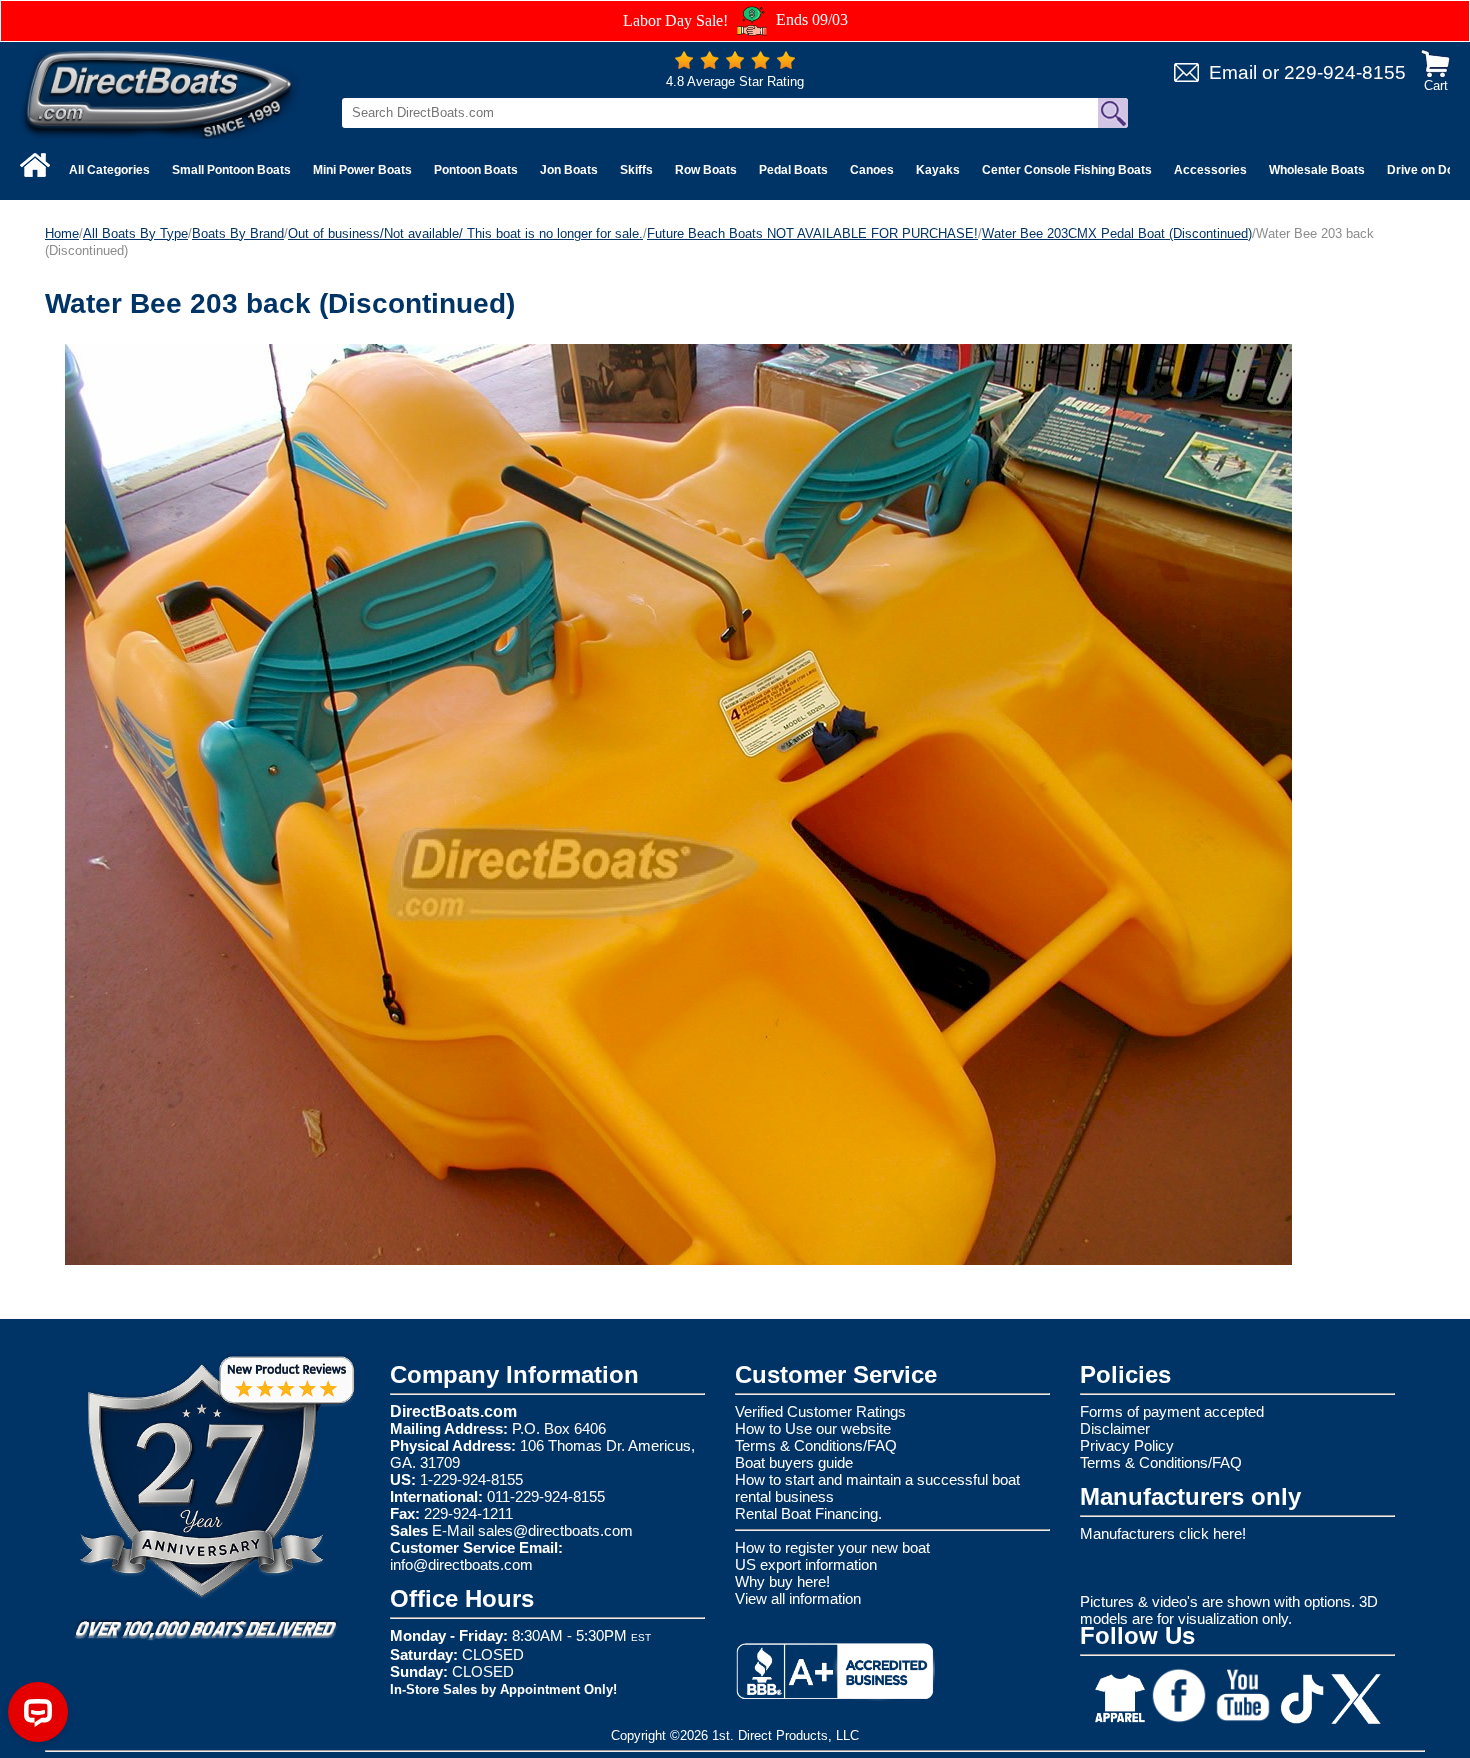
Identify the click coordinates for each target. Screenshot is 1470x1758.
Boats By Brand (238, 233)
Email (1233, 72)
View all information (798, 1598)
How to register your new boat (832, 1547)
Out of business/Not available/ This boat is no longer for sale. (465, 233)
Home (62, 233)
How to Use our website (813, 1428)
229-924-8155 (1345, 72)
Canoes (872, 170)
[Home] (35, 165)
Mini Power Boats (362, 170)
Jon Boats (569, 170)
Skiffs (636, 170)
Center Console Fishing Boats (1067, 170)
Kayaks (938, 170)
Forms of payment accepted (1172, 1411)
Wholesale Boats (1317, 170)
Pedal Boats (793, 170)
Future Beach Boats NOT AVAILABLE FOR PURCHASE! (812, 233)
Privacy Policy (1127, 1445)
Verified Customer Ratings (820, 1411)
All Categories (109, 170)
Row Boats (706, 170)
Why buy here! (782, 1581)
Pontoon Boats (476, 170)
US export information (806, 1564)
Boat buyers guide (794, 1462)
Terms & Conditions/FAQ (816, 1445)
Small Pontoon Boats (231, 170)
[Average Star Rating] (735, 64)
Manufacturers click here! (1163, 1533)
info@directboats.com (461, 1564)
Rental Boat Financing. (808, 1513)
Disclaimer (1115, 1428)
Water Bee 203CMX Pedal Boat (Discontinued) (1117, 233)
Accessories (1210, 170)
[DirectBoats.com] (160, 93)
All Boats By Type (135, 233)
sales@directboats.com (555, 1530)
